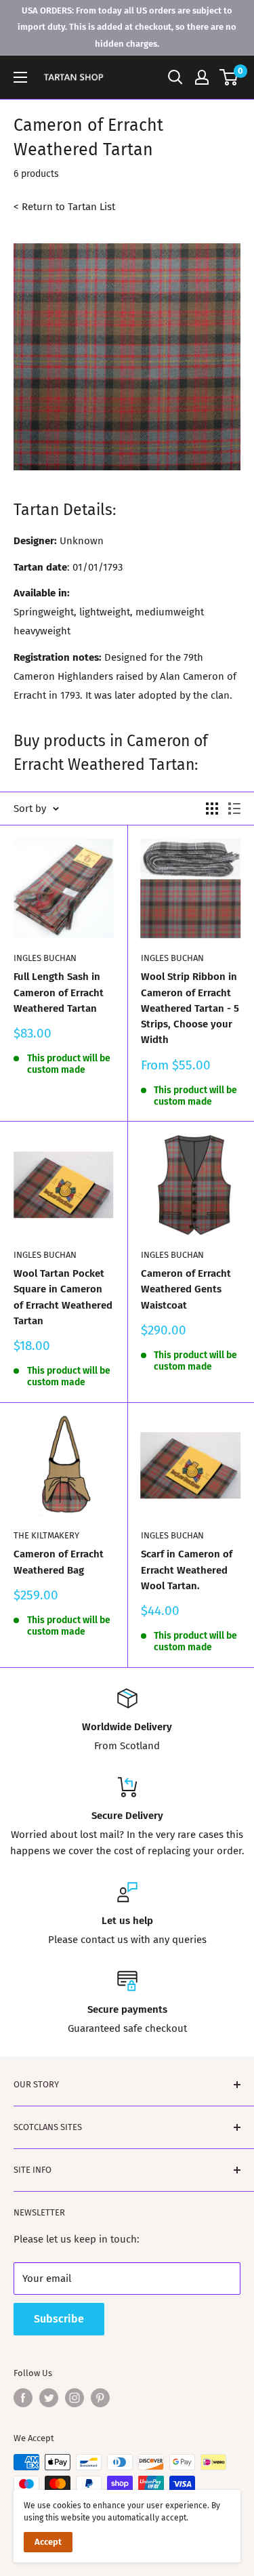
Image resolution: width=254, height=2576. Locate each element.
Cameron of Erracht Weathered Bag (59, 1562)
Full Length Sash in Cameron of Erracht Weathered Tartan (59, 993)
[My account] (202, 77)
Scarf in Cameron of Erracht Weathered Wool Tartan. (187, 1570)
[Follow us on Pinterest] (100, 2398)
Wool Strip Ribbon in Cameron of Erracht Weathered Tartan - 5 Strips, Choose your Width (190, 1008)
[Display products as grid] (212, 809)
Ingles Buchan (45, 958)
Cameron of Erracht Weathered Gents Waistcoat (186, 1289)
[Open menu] (20, 77)
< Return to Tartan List (64, 207)
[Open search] (175, 77)
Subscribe (59, 2319)
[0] (229, 77)
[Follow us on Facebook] (23, 2398)
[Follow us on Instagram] (75, 2398)
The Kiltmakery (46, 1535)
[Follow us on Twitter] (49, 2398)
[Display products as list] (234, 809)
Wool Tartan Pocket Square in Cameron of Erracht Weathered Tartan (63, 1297)
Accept (48, 2542)
